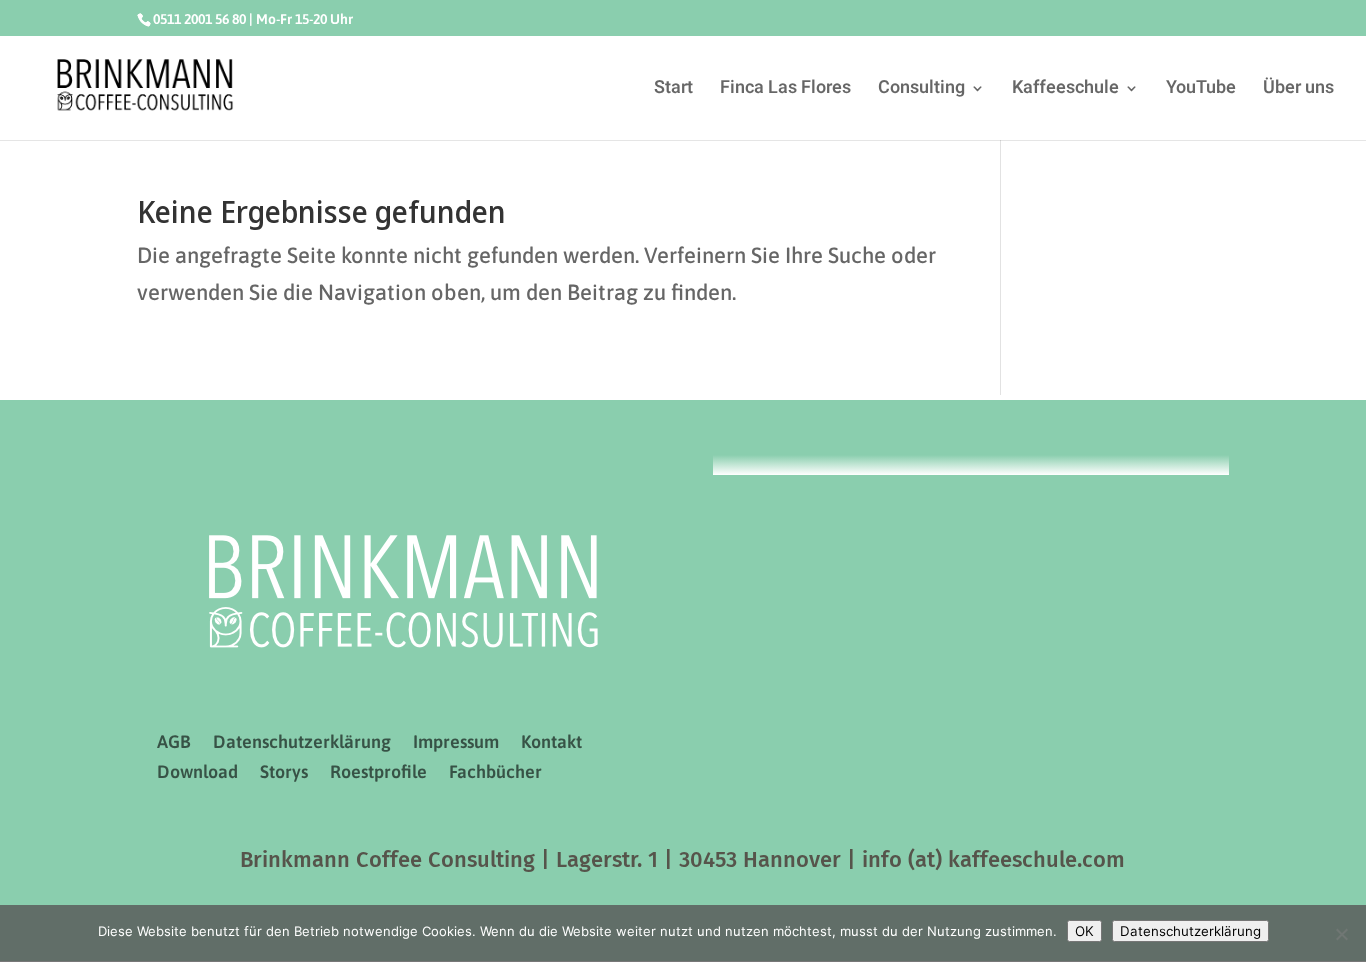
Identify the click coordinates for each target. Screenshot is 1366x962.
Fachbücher (495, 773)
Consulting (921, 91)
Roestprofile (378, 773)
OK (1084, 931)
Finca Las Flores (785, 91)
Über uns (1298, 91)
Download (197, 773)
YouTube (1201, 91)
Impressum (456, 743)
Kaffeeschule (1065, 91)
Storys (284, 773)
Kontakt (551, 743)
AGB (174, 743)
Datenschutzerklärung (302, 743)
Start (673, 91)
